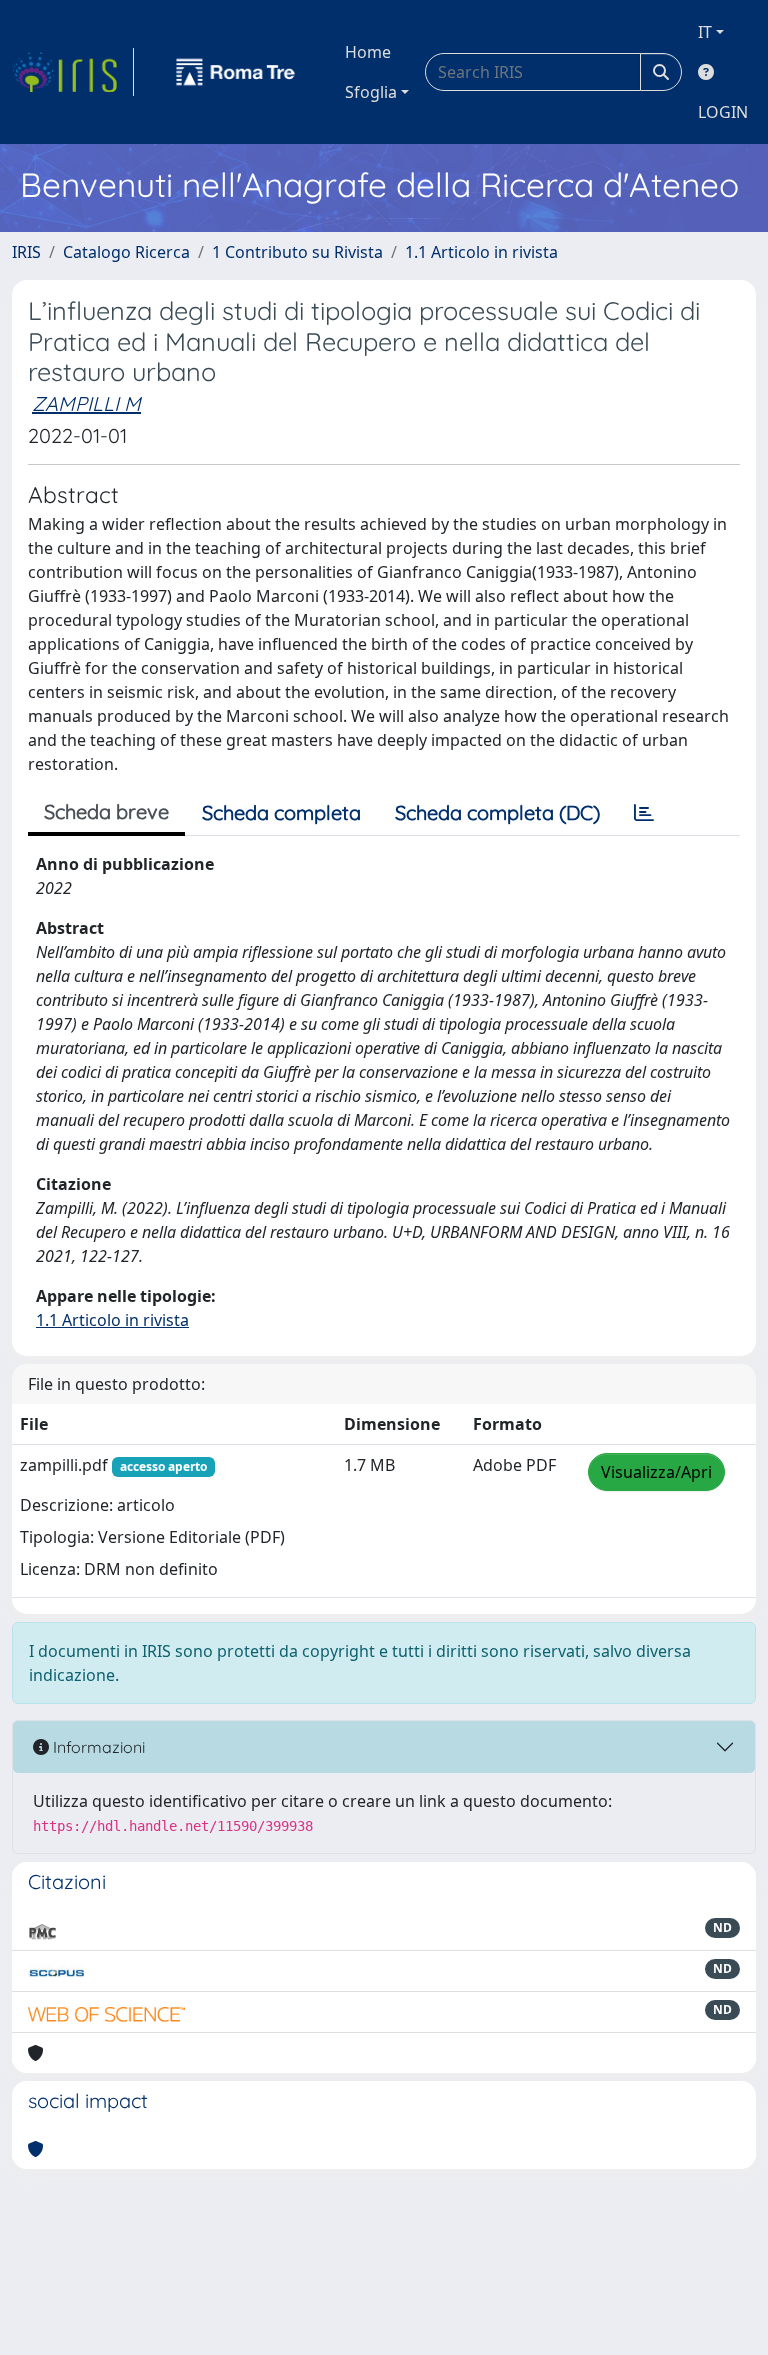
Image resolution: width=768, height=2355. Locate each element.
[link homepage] (73, 72)
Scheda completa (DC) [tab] (497, 812)
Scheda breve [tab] (106, 811)
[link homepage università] (236, 72)
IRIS (26, 252)
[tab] (644, 813)
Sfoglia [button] (371, 92)
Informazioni (97, 1747)
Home (368, 52)
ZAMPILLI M (86, 403)
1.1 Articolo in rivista (481, 252)
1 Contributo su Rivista (297, 252)
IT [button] (705, 32)
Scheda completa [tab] (281, 812)
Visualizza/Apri (656, 1472)
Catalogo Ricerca (126, 252)
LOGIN (723, 112)
